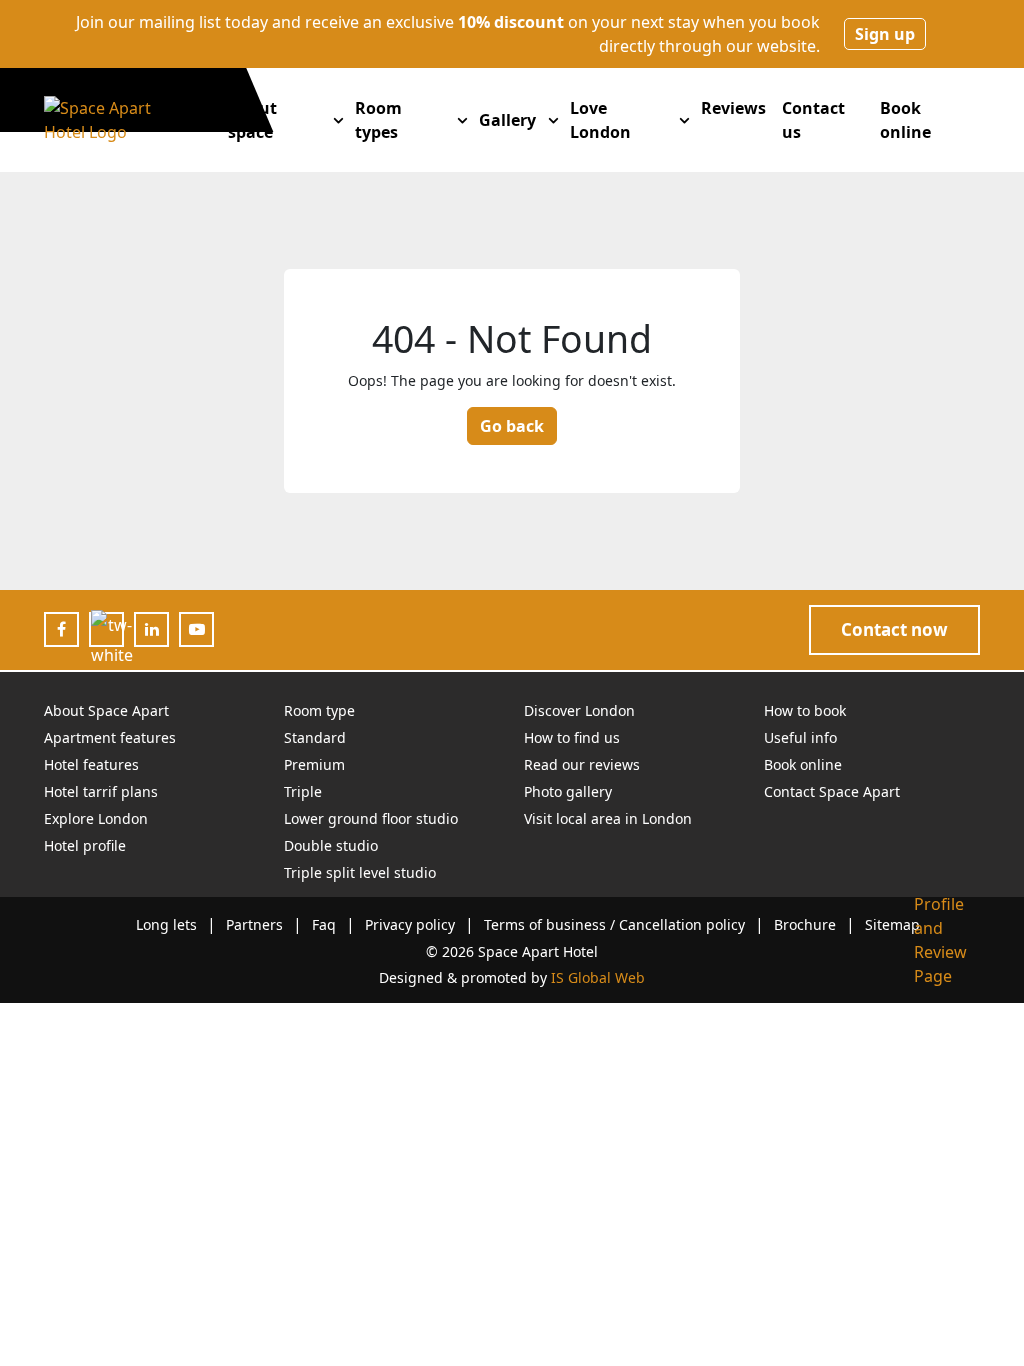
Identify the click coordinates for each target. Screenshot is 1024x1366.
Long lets (166, 924)
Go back (512, 426)
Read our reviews (582, 764)
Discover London (579, 710)
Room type (319, 710)
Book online (905, 120)
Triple (303, 791)
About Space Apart (106, 710)
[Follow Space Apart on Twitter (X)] (112, 641)
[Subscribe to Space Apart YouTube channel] (197, 629)
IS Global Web (598, 977)
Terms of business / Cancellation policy (614, 924)
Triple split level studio (360, 872)
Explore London (96, 818)
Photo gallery (568, 791)
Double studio (331, 845)
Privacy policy (410, 924)
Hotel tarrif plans (101, 791)
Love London (600, 120)
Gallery (507, 120)
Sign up (885, 34)
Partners (254, 924)
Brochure (805, 924)
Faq (324, 924)
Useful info (800, 737)
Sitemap (892, 924)
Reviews (733, 108)
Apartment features (110, 737)
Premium (314, 764)
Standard (315, 737)
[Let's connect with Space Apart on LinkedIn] (152, 629)
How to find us (572, 737)
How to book (805, 710)
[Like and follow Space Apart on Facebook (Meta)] (61, 629)
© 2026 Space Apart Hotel (512, 951)
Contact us (813, 120)
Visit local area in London (608, 818)
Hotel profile (85, 845)
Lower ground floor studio (371, 818)
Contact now (894, 629)
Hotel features (91, 764)
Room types (378, 120)
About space (252, 120)
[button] (338, 120)
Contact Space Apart (832, 791)
